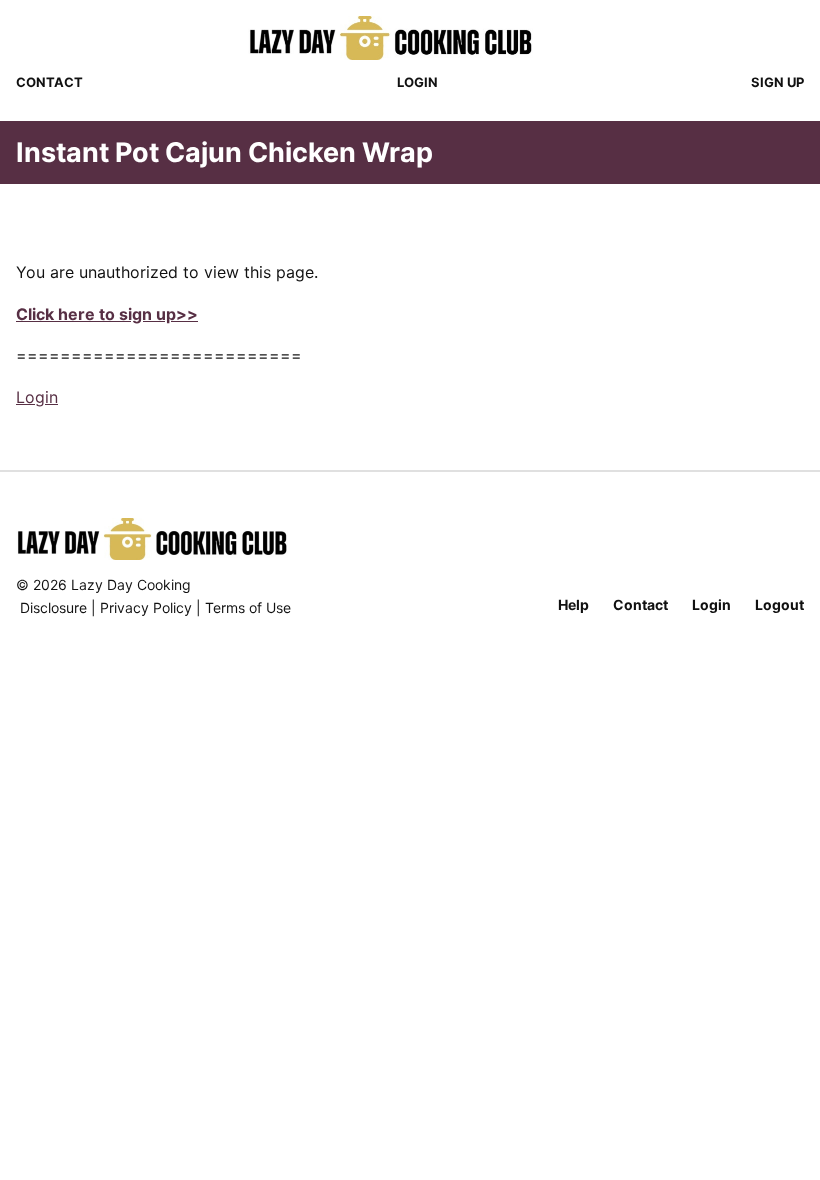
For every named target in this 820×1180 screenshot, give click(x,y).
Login (417, 82)
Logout (779, 604)
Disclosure (53, 607)
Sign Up (777, 82)
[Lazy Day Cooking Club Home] (410, 38)
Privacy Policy (146, 607)
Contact (49, 82)
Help (573, 604)
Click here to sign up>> (107, 314)
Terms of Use (248, 607)
